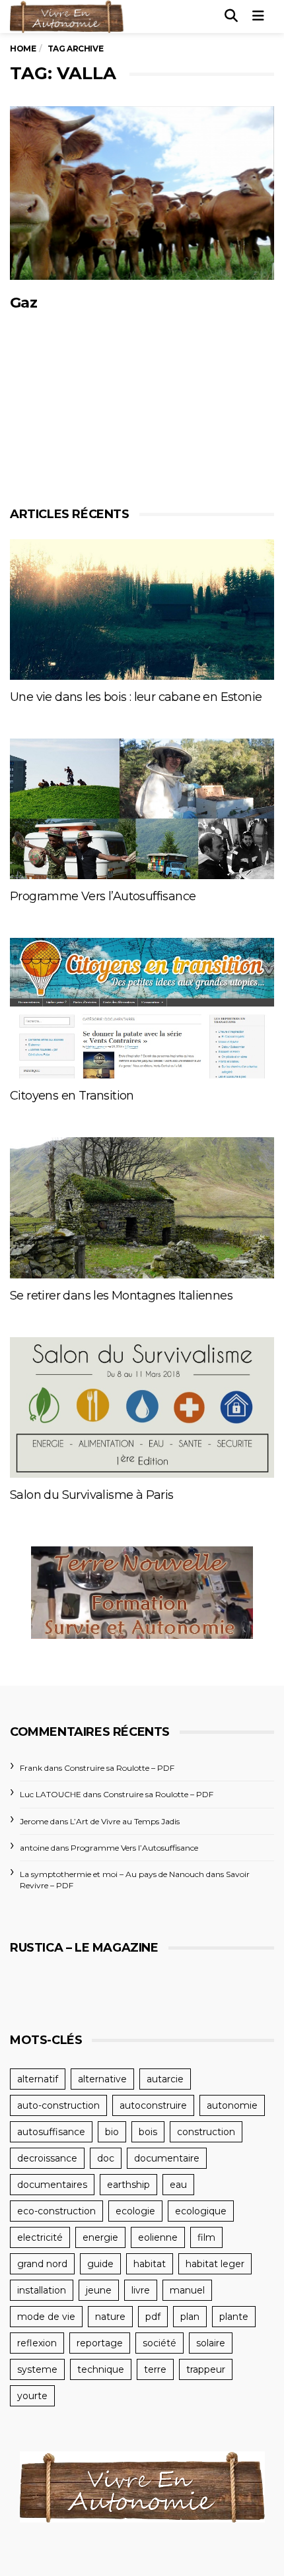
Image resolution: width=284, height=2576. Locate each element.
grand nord (42, 2264)
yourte (32, 2396)
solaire (211, 2343)
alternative (102, 2079)
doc (106, 2158)
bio (112, 2132)
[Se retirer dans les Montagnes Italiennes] (142, 1207)
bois (148, 2132)
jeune (99, 2290)
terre (155, 2369)
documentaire (167, 2158)
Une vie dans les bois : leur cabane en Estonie (136, 697)
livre (141, 2290)
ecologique (201, 2211)
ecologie (135, 2211)
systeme (37, 2369)
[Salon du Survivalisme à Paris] (142, 1407)
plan (190, 2317)
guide (100, 2264)
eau (178, 2185)
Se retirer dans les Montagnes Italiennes (121, 1296)
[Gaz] (142, 193)
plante (234, 2317)
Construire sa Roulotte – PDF (119, 1768)
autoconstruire (153, 2105)
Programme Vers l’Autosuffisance (103, 896)
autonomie (232, 2105)
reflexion (37, 2343)
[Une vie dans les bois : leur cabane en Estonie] (142, 610)
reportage (100, 2343)
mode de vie (46, 2317)
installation (42, 2290)
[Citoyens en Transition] (142, 1008)
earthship (128, 2185)
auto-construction (58, 2105)
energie (100, 2237)
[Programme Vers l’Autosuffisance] (142, 809)
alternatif (38, 2079)
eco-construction (56, 2211)
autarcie (165, 2079)
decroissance (47, 2158)
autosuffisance (51, 2132)
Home (23, 49)
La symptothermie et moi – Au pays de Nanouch (112, 1874)
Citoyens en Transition (72, 1096)
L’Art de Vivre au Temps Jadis (125, 1821)
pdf (153, 2317)
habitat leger (215, 2264)
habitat (150, 2264)
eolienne (158, 2237)
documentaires (52, 2185)
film (206, 2237)
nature (110, 2317)
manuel (187, 2290)
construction (206, 2132)
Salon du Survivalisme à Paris (92, 1495)
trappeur (206, 2369)
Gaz (23, 303)
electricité (40, 2237)
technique (101, 2369)
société (160, 2343)
